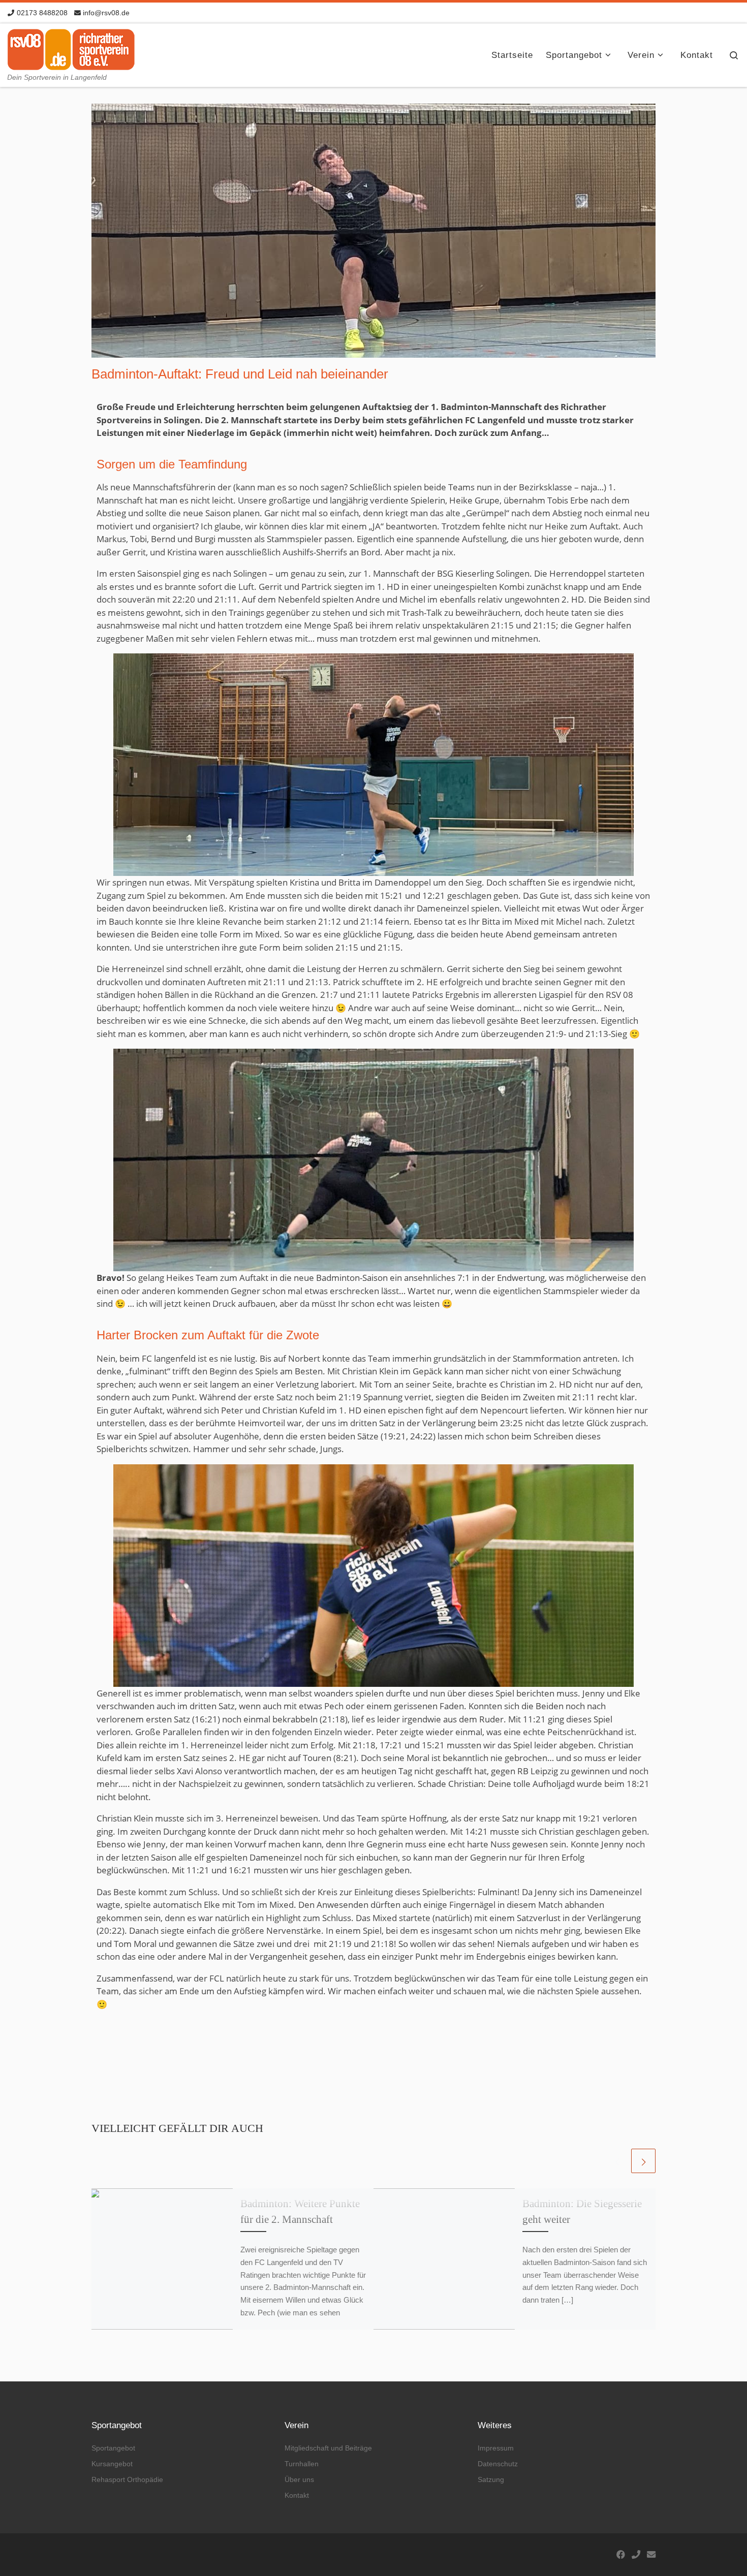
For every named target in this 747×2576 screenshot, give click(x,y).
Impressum (496, 2448)
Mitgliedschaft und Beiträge (328, 2448)
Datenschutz (498, 2464)
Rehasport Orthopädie (127, 2479)
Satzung (491, 2479)
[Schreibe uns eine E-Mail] (651, 2555)
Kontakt (297, 2495)
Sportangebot (113, 2448)
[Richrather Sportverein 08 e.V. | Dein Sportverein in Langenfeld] (71, 47)
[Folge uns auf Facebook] (621, 2555)
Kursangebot (112, 2464)
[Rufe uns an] (636, 2555)
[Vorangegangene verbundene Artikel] (617, 2161)
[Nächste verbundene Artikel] (643, 2161)
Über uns (299, 2479)
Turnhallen (302, 2464)
